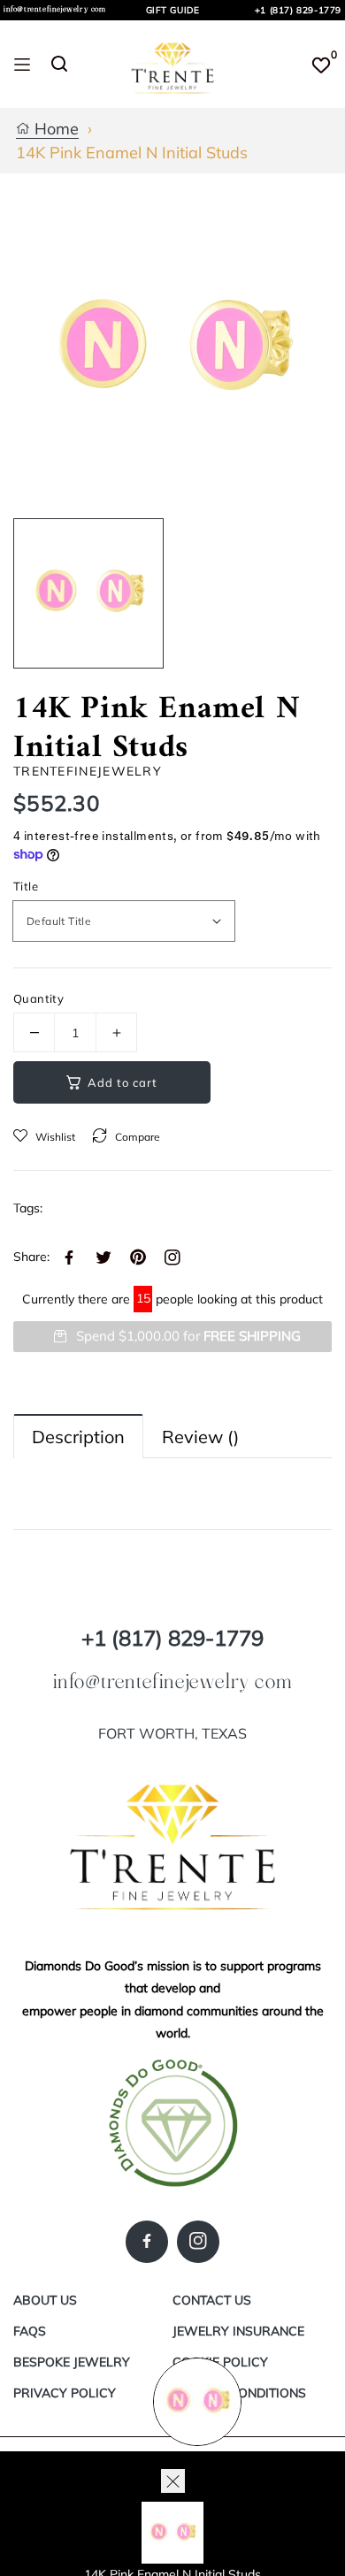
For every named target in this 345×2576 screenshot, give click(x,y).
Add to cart (123, 1082)
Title (26, 886)
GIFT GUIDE (173, 10)
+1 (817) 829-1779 (298, 10)
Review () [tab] (200, 1437)
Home (54, 130)
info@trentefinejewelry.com (55, 9)
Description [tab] (78, 1437)
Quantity (38, 998)
